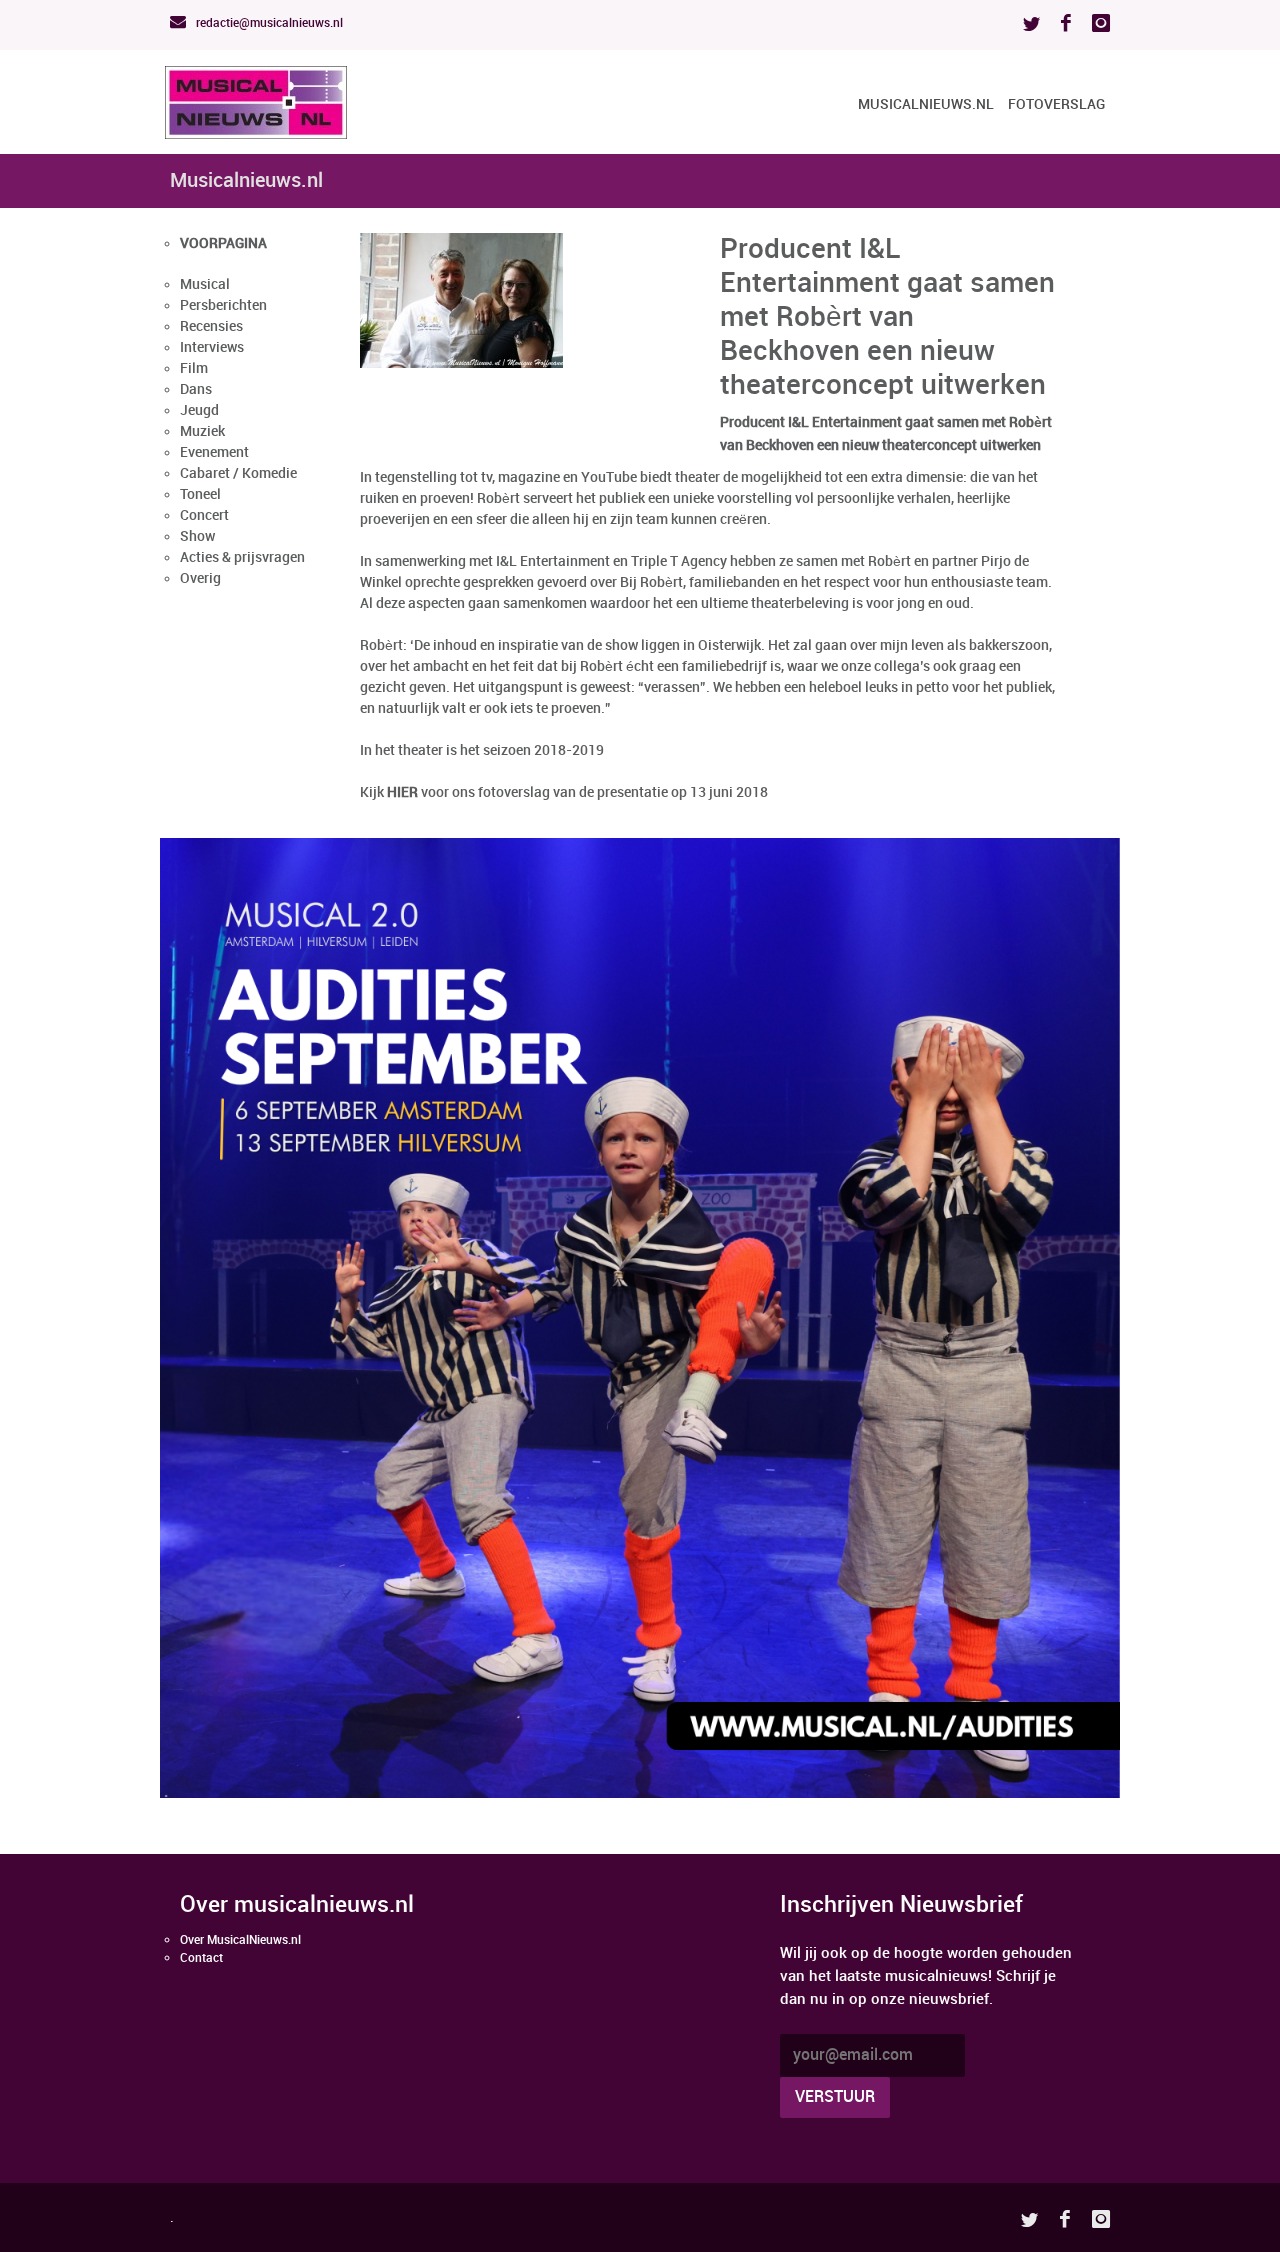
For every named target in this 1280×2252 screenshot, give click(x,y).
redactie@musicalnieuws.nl (268, 23)
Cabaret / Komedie (238, 473)
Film (194, 368)
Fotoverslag (1056, 104)
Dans (196, 389)
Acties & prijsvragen (242, 557)
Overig (200, 578)
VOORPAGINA (223, 243)
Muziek (202, 431)
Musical (205, 284)
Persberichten (223, 305)
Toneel (200, 494)
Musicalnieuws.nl (926, 104)
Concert (204, 515)
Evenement (214, 452)
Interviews (212, 347)
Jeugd (199, 410)
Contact (201, 1958)
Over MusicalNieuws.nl (240, 1940)
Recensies (211, 326)
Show (197, 536)
